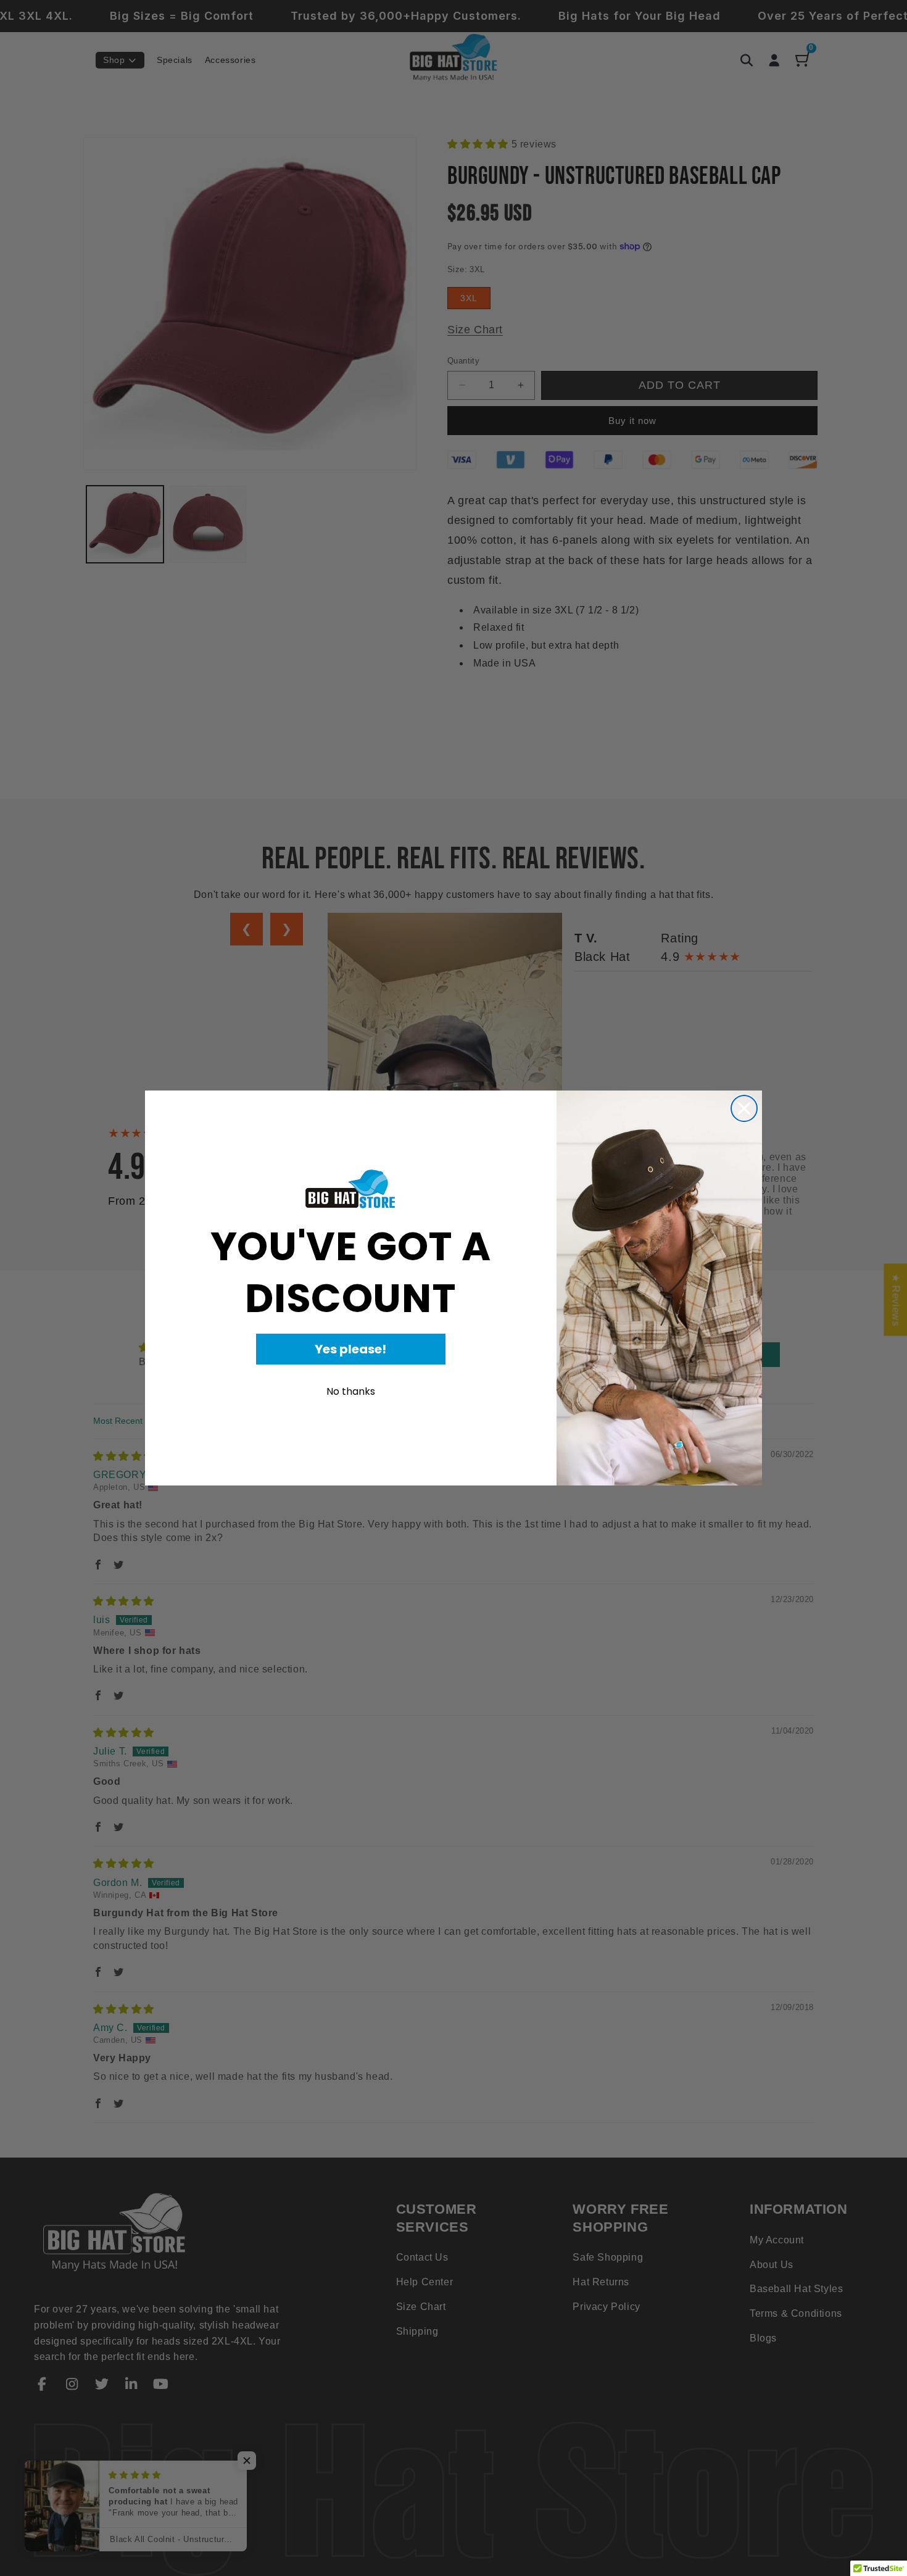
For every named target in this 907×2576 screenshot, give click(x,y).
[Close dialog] (744, 1108)
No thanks (351, 1391)
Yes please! (350, 1349)
